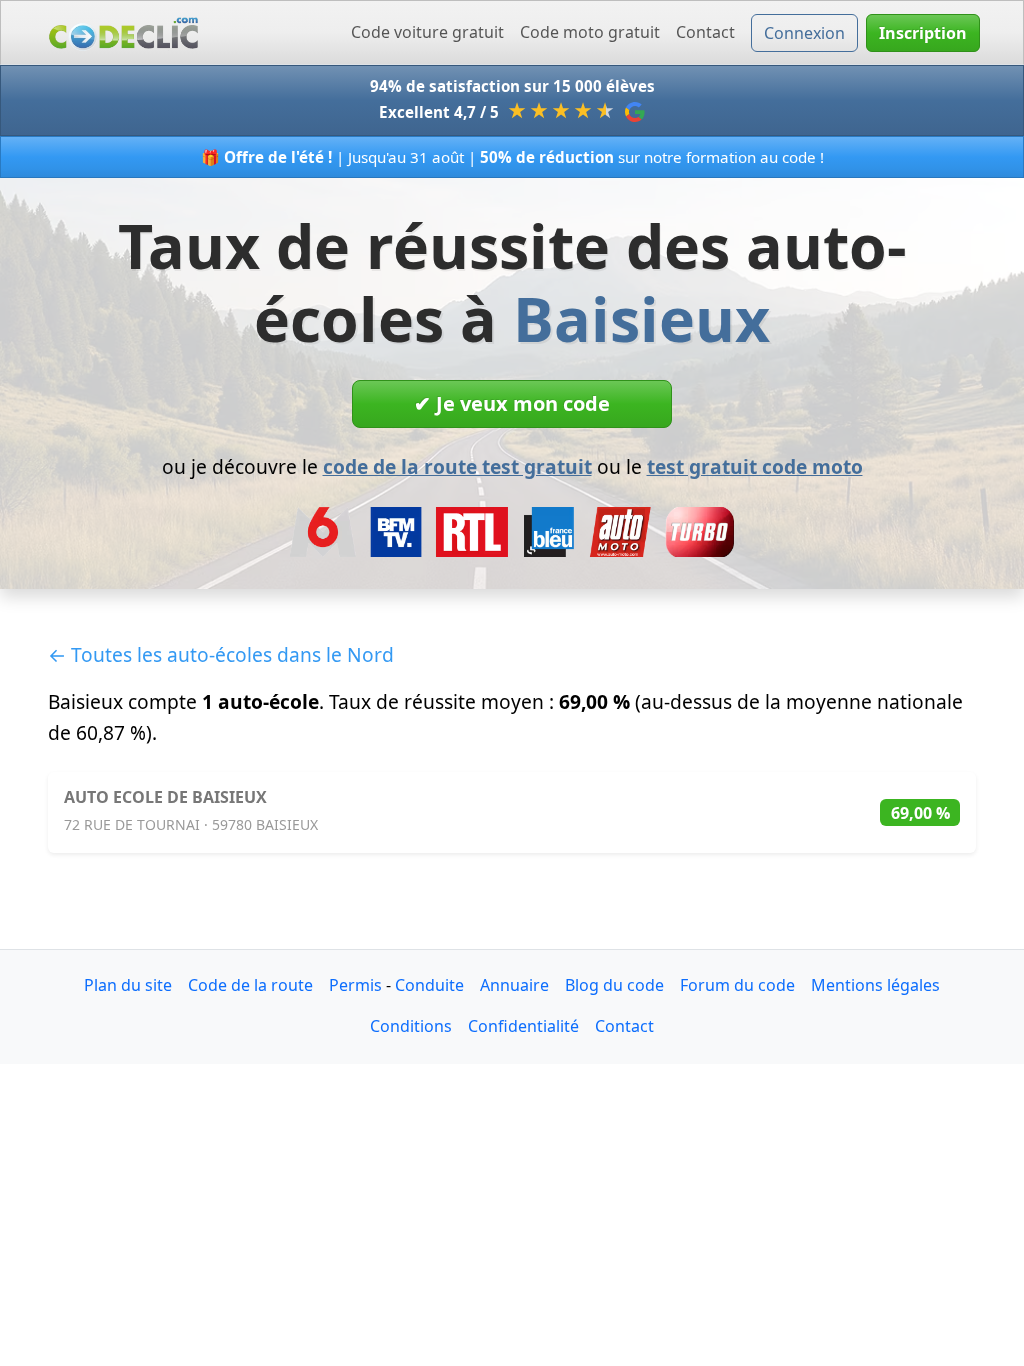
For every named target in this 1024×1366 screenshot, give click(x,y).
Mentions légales (875, 985)
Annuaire (514, 985)
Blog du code (614, 985)
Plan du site (128, 985)
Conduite (429, 985)
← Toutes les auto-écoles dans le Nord (221, 654)
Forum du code (737, 985)
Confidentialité (523, 1026)
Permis (355, 985)
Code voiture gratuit (427, 32)
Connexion (804, 33)
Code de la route (250, 985)
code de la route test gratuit (457, 466)
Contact (705, 32)
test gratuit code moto (755, 466)
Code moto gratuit (590, 32)
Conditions (411, 1026)
